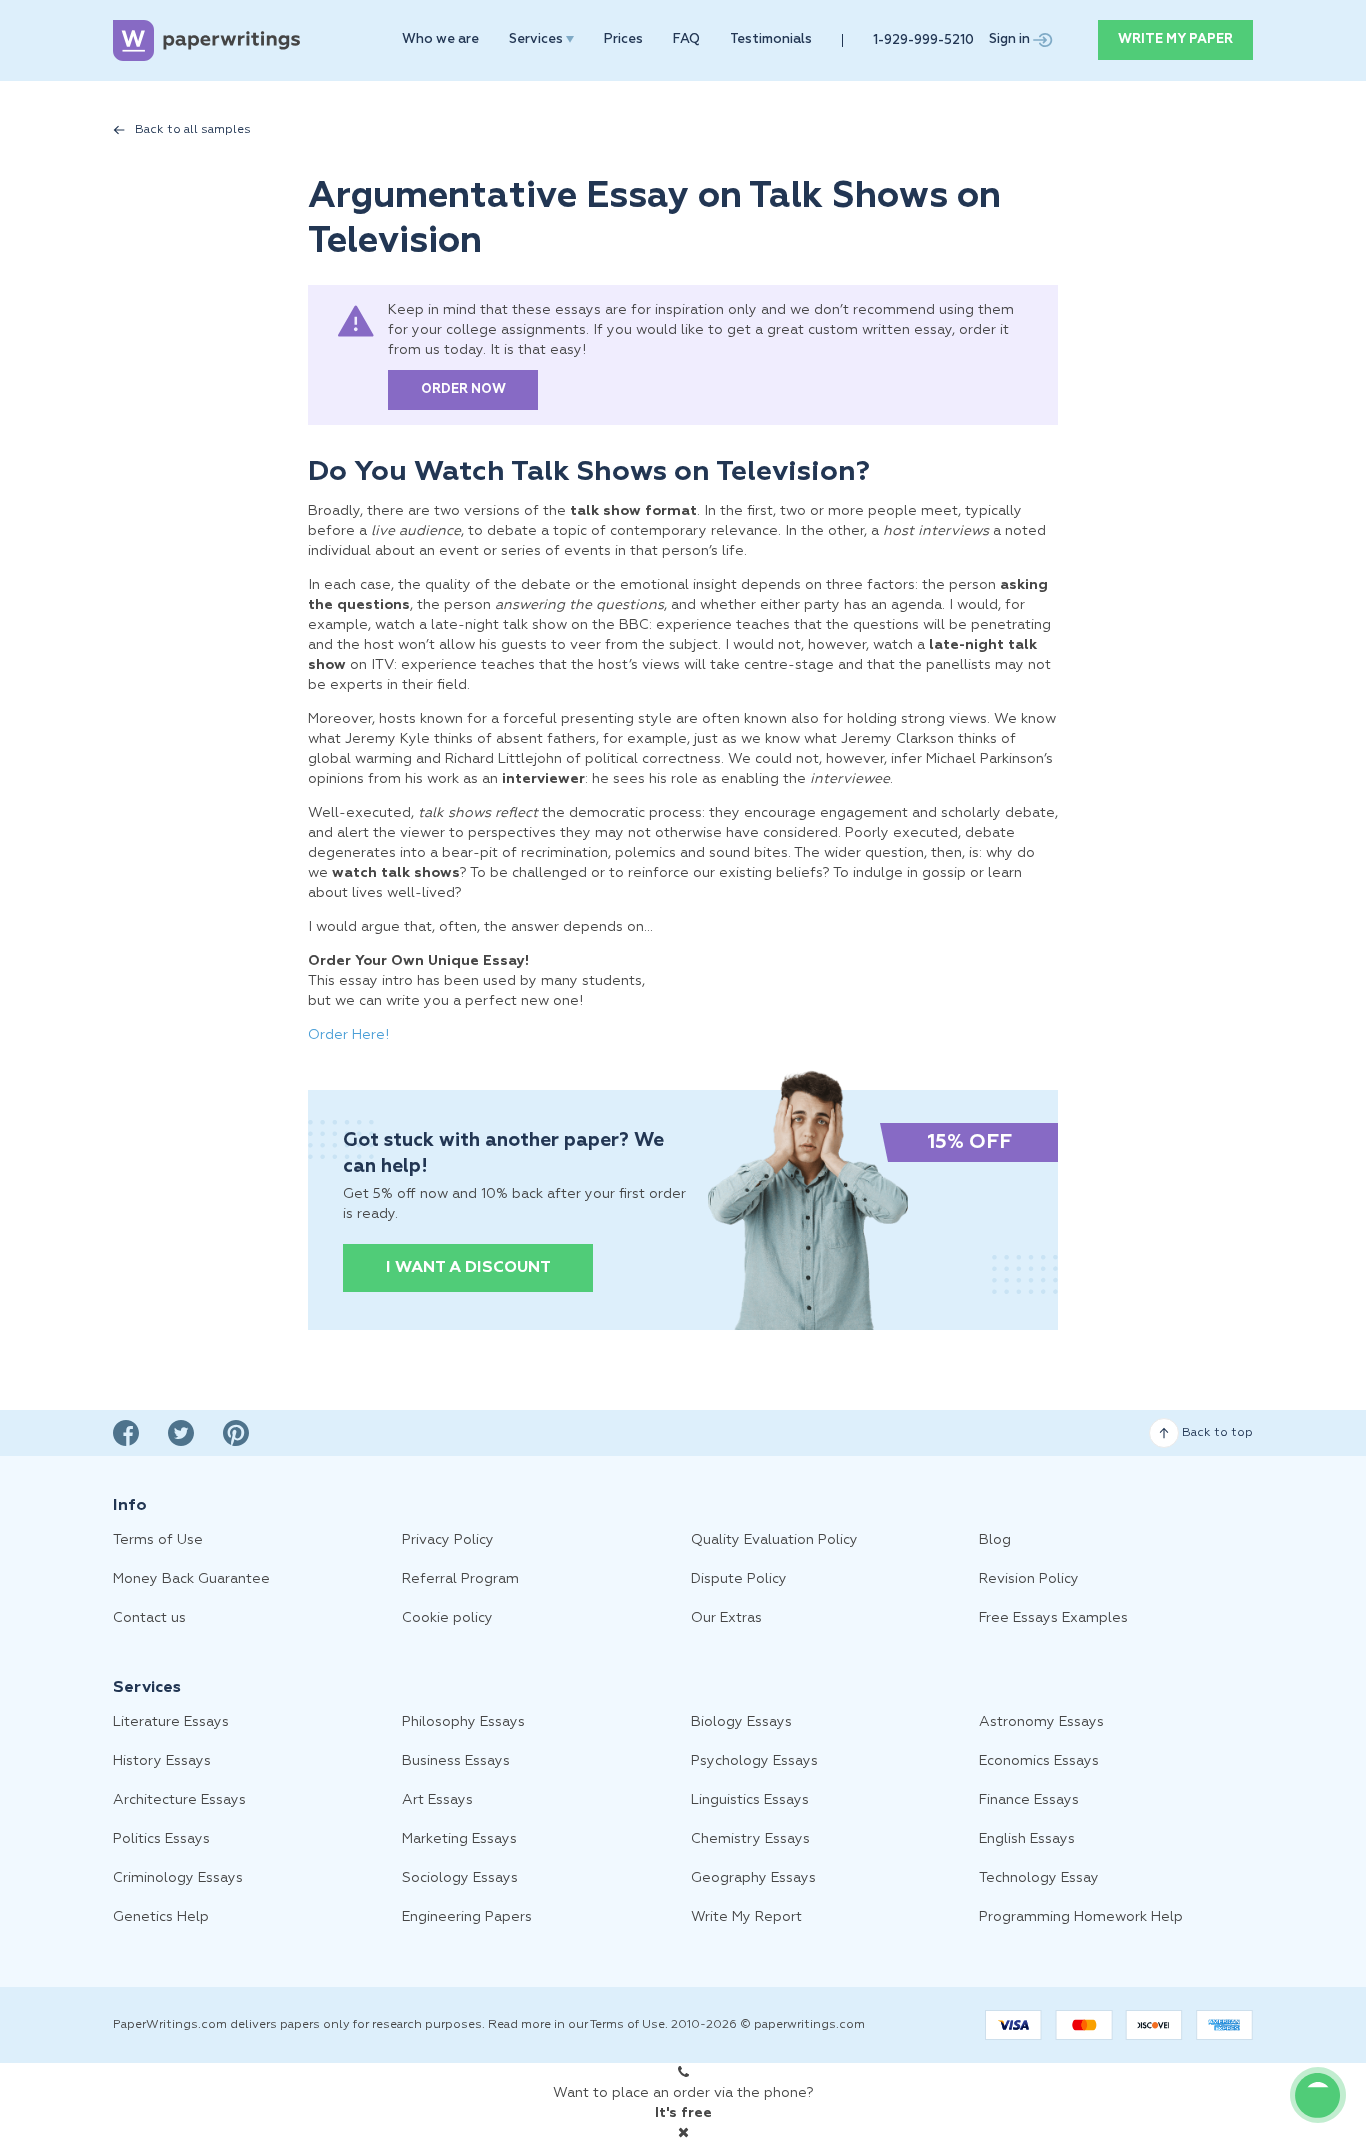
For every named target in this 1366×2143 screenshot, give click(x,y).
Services (537, 39)
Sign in (1011, 39)
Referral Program (460, 1579)
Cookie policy (447, 1618)
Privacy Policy (448, 1540)
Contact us (149, 1618)
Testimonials (771, 39)
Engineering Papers (467, 1917)
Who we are (440, 39)
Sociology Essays (460, 1878)
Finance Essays (1029, 1800)
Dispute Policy (739, 1579)
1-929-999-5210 (923, 40)
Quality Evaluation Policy (774, 1540)
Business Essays (456, 1761)
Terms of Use (158, 1540)
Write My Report (746, 1917)
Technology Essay (1039, 1878)
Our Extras (726, 1618)
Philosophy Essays (463, 1722)
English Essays (1027, 1839)
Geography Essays (753, 1878)
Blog (995, 1540)
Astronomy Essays (1041, 1722)
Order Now (463, 389)
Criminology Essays (178, 1878)
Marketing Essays (459, 1839)
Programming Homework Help (1081, 1917)
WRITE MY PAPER (1175, 39)
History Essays (162, 1761)
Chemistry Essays (750, 1839)
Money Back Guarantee (191, 1579)
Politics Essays (161, 1839)
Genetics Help (161, 1917)
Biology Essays (741, 1722)
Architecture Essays (179, 1800)
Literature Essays (171, 1722)
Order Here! (348, 1035)
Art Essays (437, 1800)
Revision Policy (1029, 1579)
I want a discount (468, 1268)
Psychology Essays (754, 1761)
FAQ (686, 39)
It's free (683, 2113)
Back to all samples (193, 130)
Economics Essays (1039, 1761)
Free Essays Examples (1053, 1618)
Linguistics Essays (750, 1800)
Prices (623, 39)
